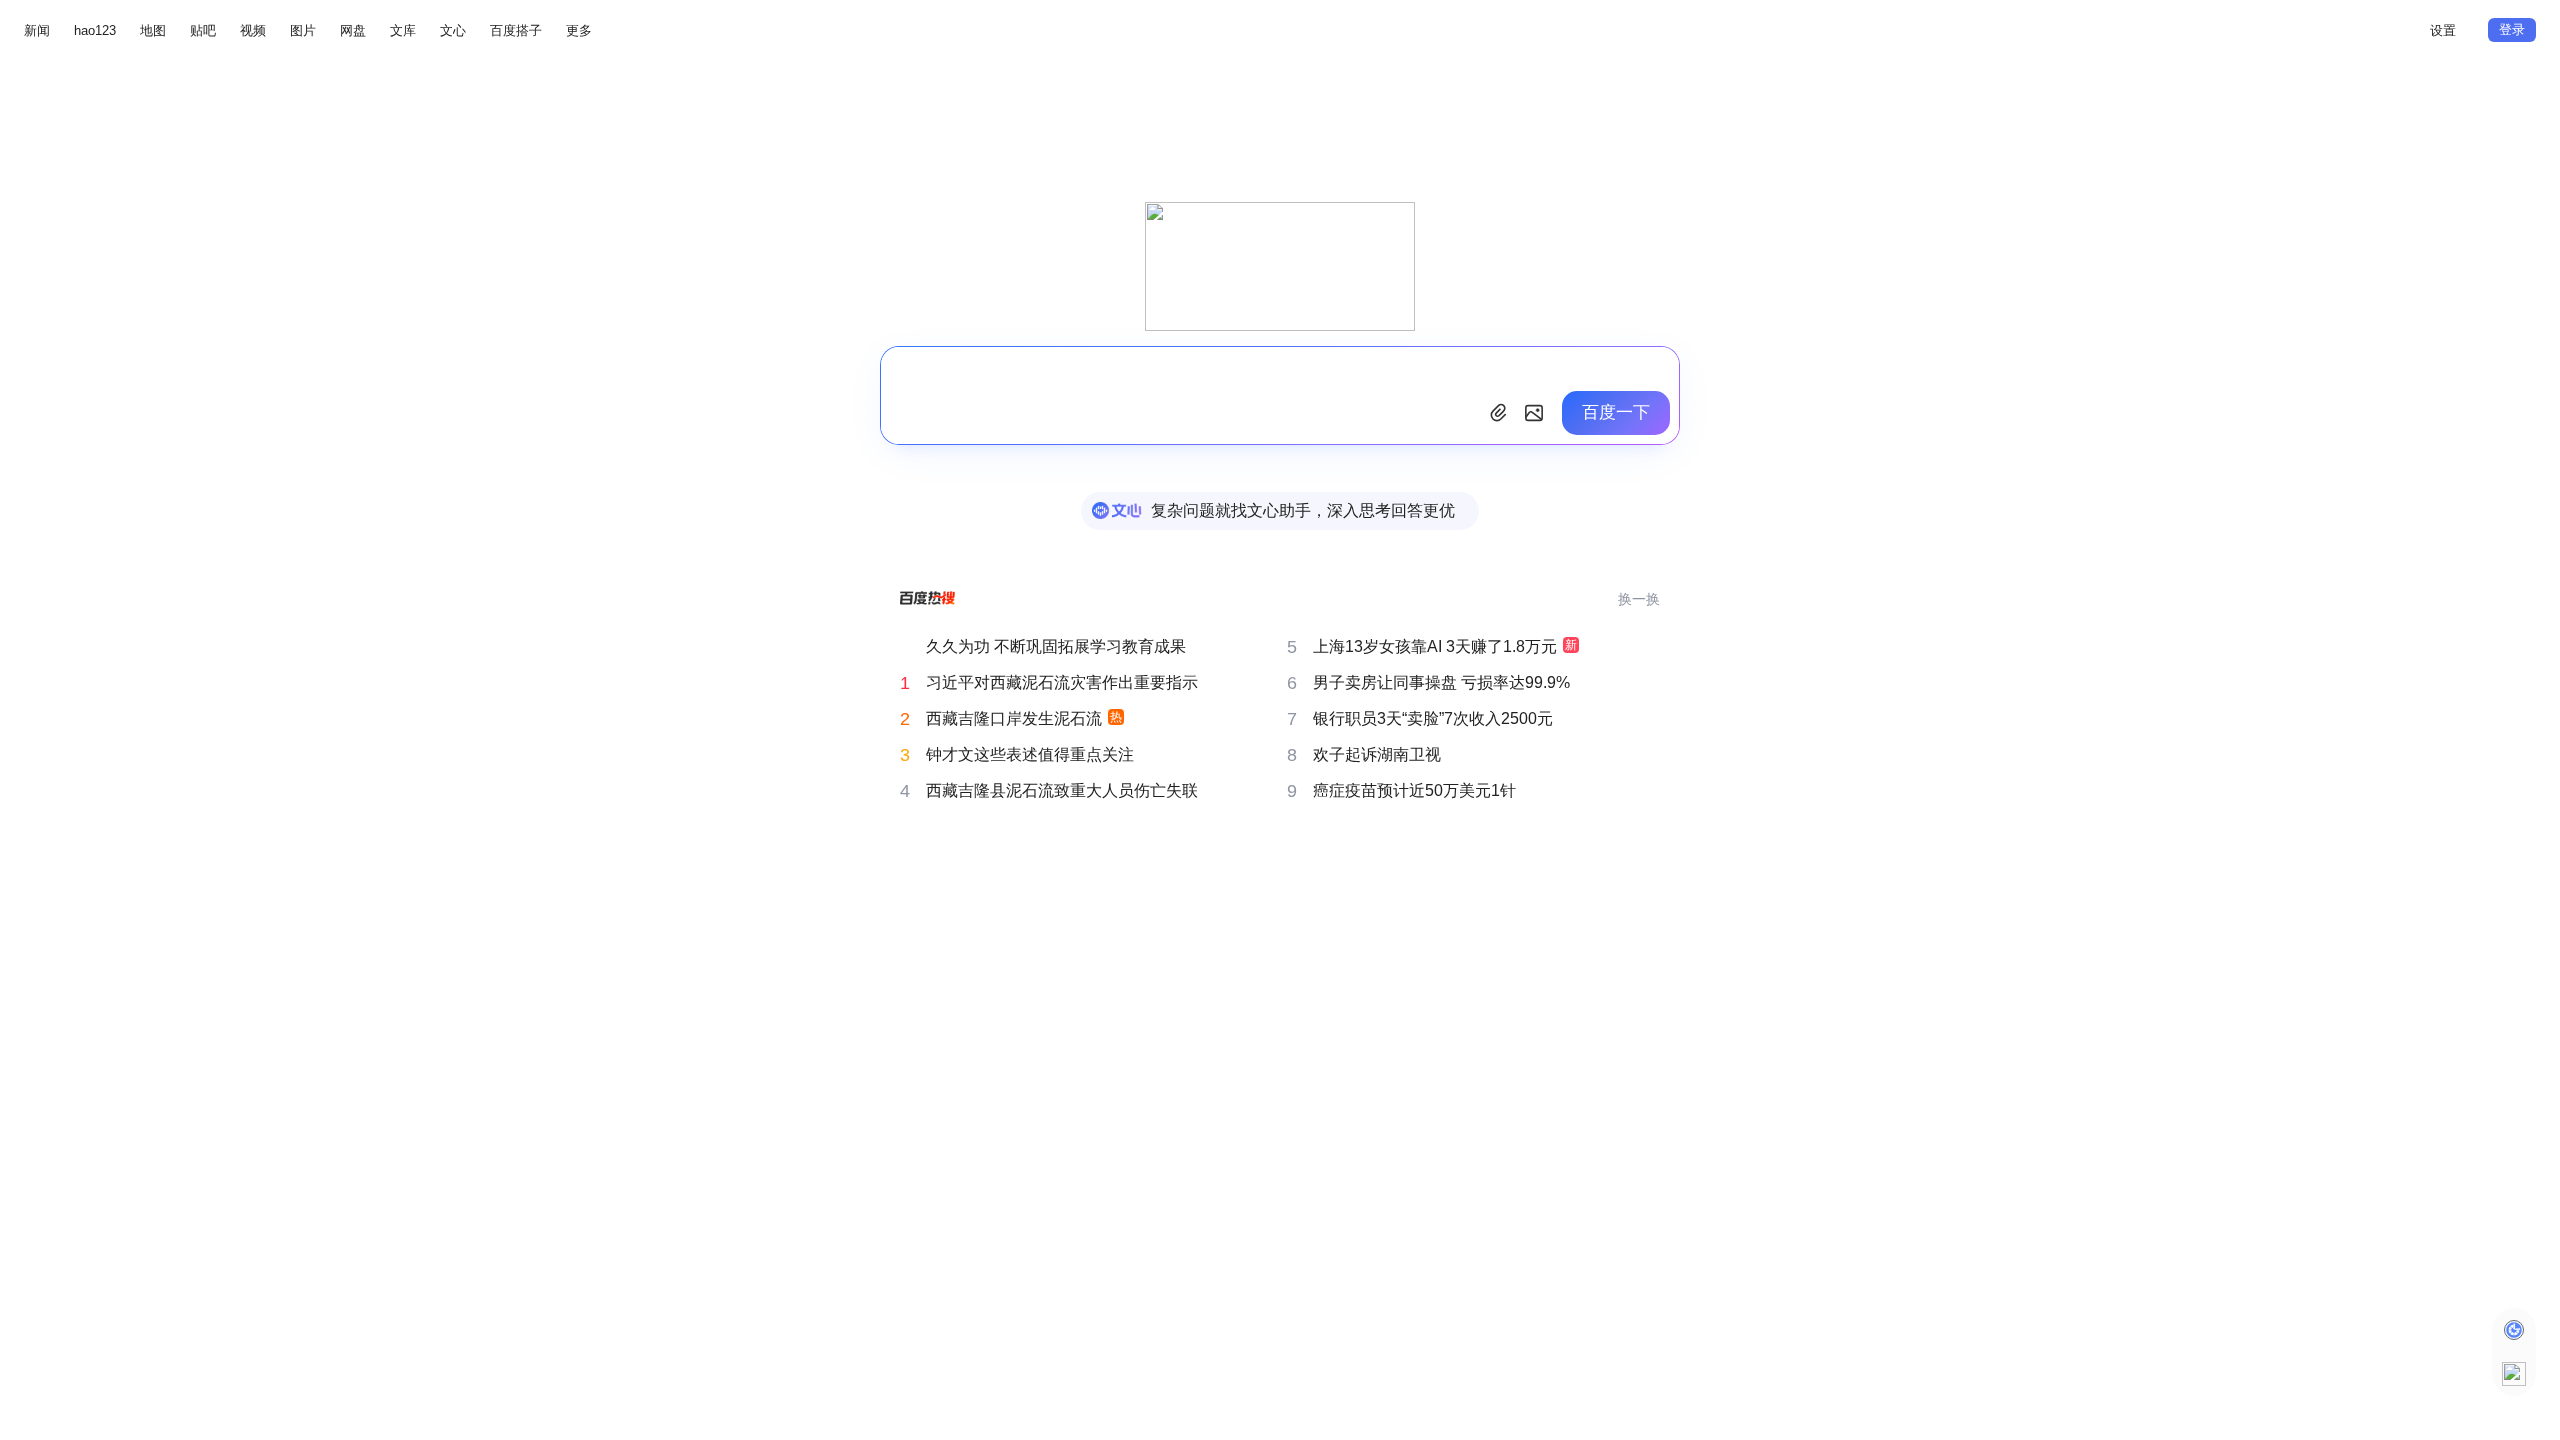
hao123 (95, 30)
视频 (253, 30)
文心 (453, 30)
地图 (153, 30)
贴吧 (203, 30)
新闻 (37, 30)
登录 (2512, 29)
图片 (303, 30)
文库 (403, 30)
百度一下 (1616, 412)
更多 (579, 30)
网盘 (353, 30)
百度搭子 (516, 30)
